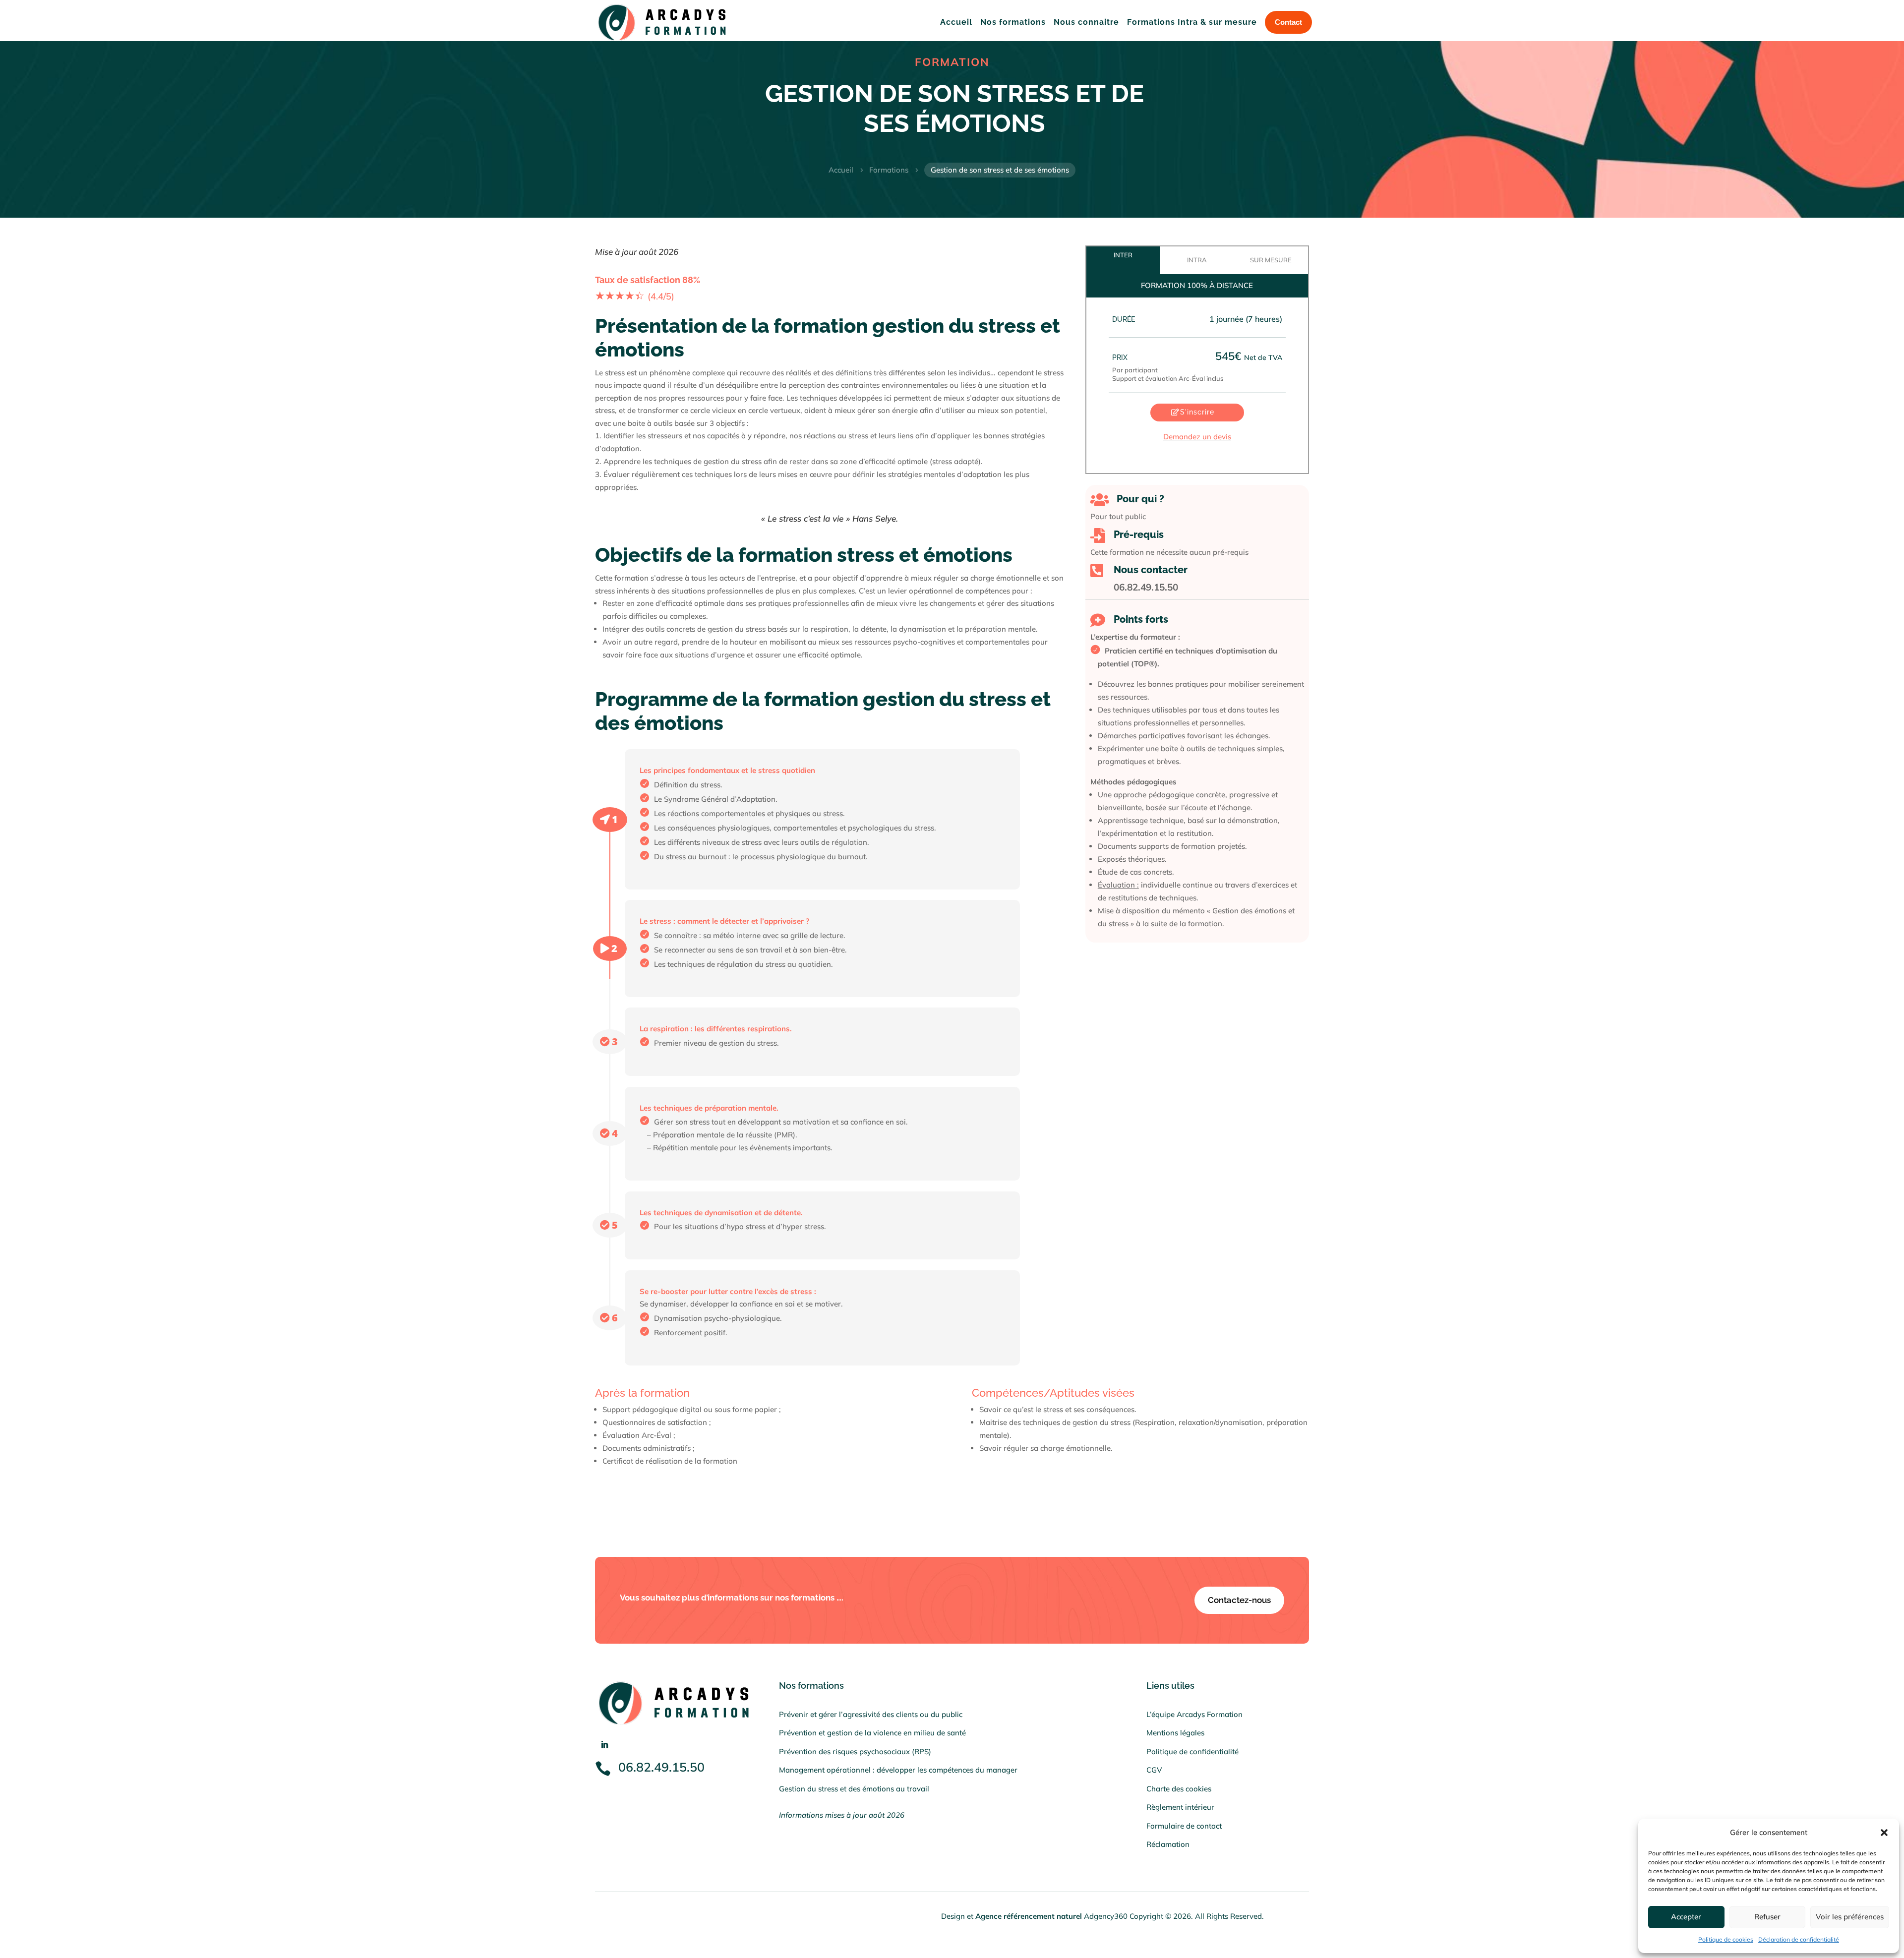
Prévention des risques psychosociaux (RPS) (855, 1751)
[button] (1884, 1833)
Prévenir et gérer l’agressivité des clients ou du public (871, 1714)
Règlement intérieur (1180, 1807)
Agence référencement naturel (1029, 1916)
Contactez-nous (1239, 1600)
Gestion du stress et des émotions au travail (854, 1789)
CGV (1154, 1770)
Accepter (1686, 1917)
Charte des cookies (1179, 1789)
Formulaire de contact (1184, 1826)
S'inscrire (1197, 412)
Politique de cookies (1726, 1939)
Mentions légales (1175, 1733)
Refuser (1767, 1917)
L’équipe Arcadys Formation (1194, 1714)
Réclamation (1168, 1844)
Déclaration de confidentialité (1799, 1939)
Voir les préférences (1850, 1917)
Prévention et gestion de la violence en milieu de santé (872, 1733)
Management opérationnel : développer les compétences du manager (898, 1770)
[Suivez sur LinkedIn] (604, 1745)
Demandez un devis (1197, 437)
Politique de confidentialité (1192, 1751)
